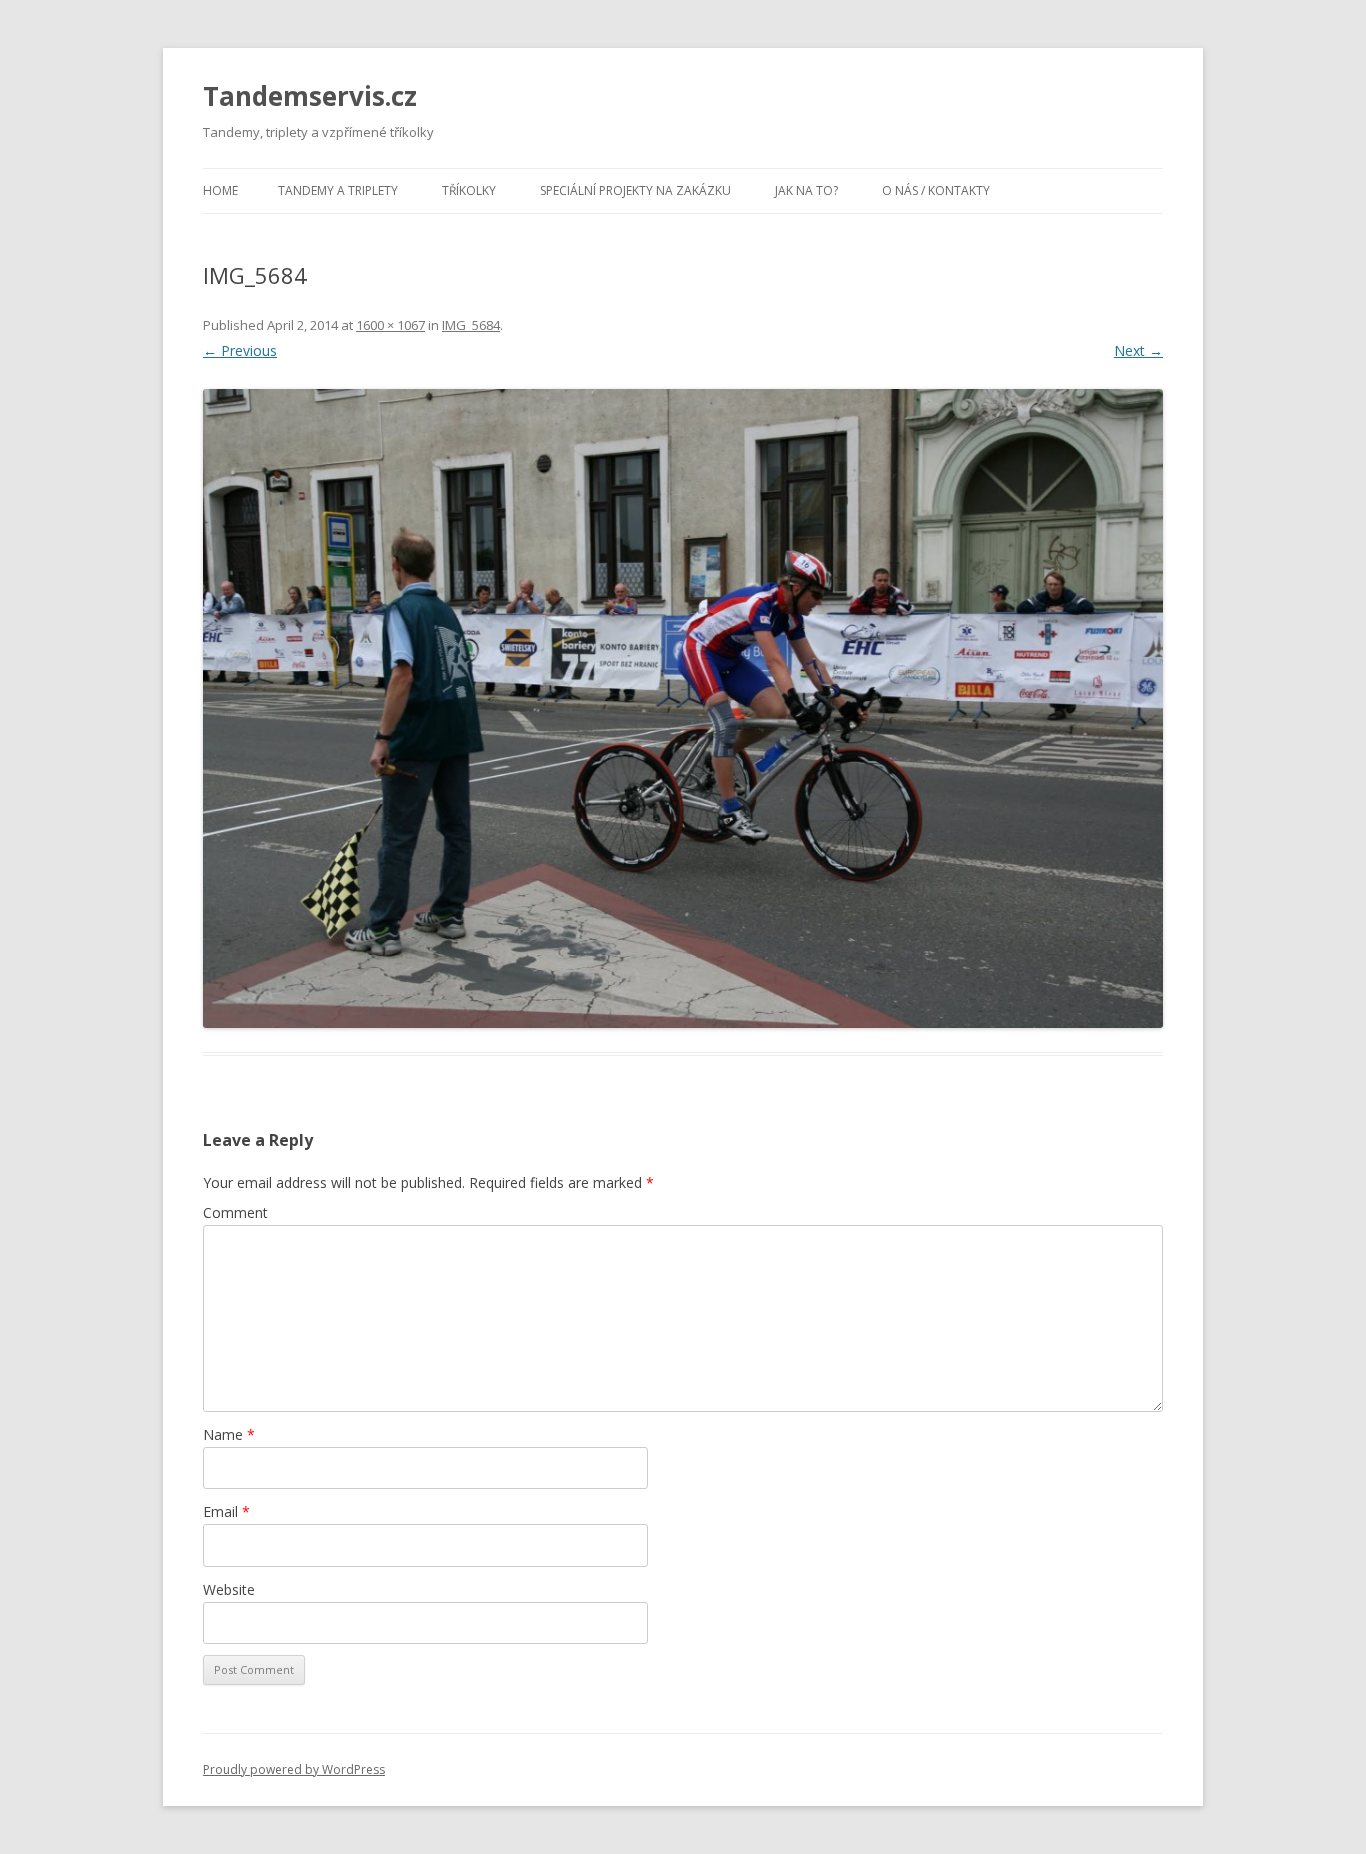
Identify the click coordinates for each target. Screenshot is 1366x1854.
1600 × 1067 (390, 325)
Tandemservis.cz (310, 96)
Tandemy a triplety (338, 190)
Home (220, 190)
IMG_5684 (471, 325)
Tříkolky (469, 190)
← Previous (240, 350)
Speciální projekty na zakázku (635, 190)
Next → (1138, 350)
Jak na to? (806, 190)
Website (229, 1589)
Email (226, 1511)
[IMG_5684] (683, 708)
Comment (235, 1212)
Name (229, 1434)
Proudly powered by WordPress (294, 1769)
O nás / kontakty (936, 190)
